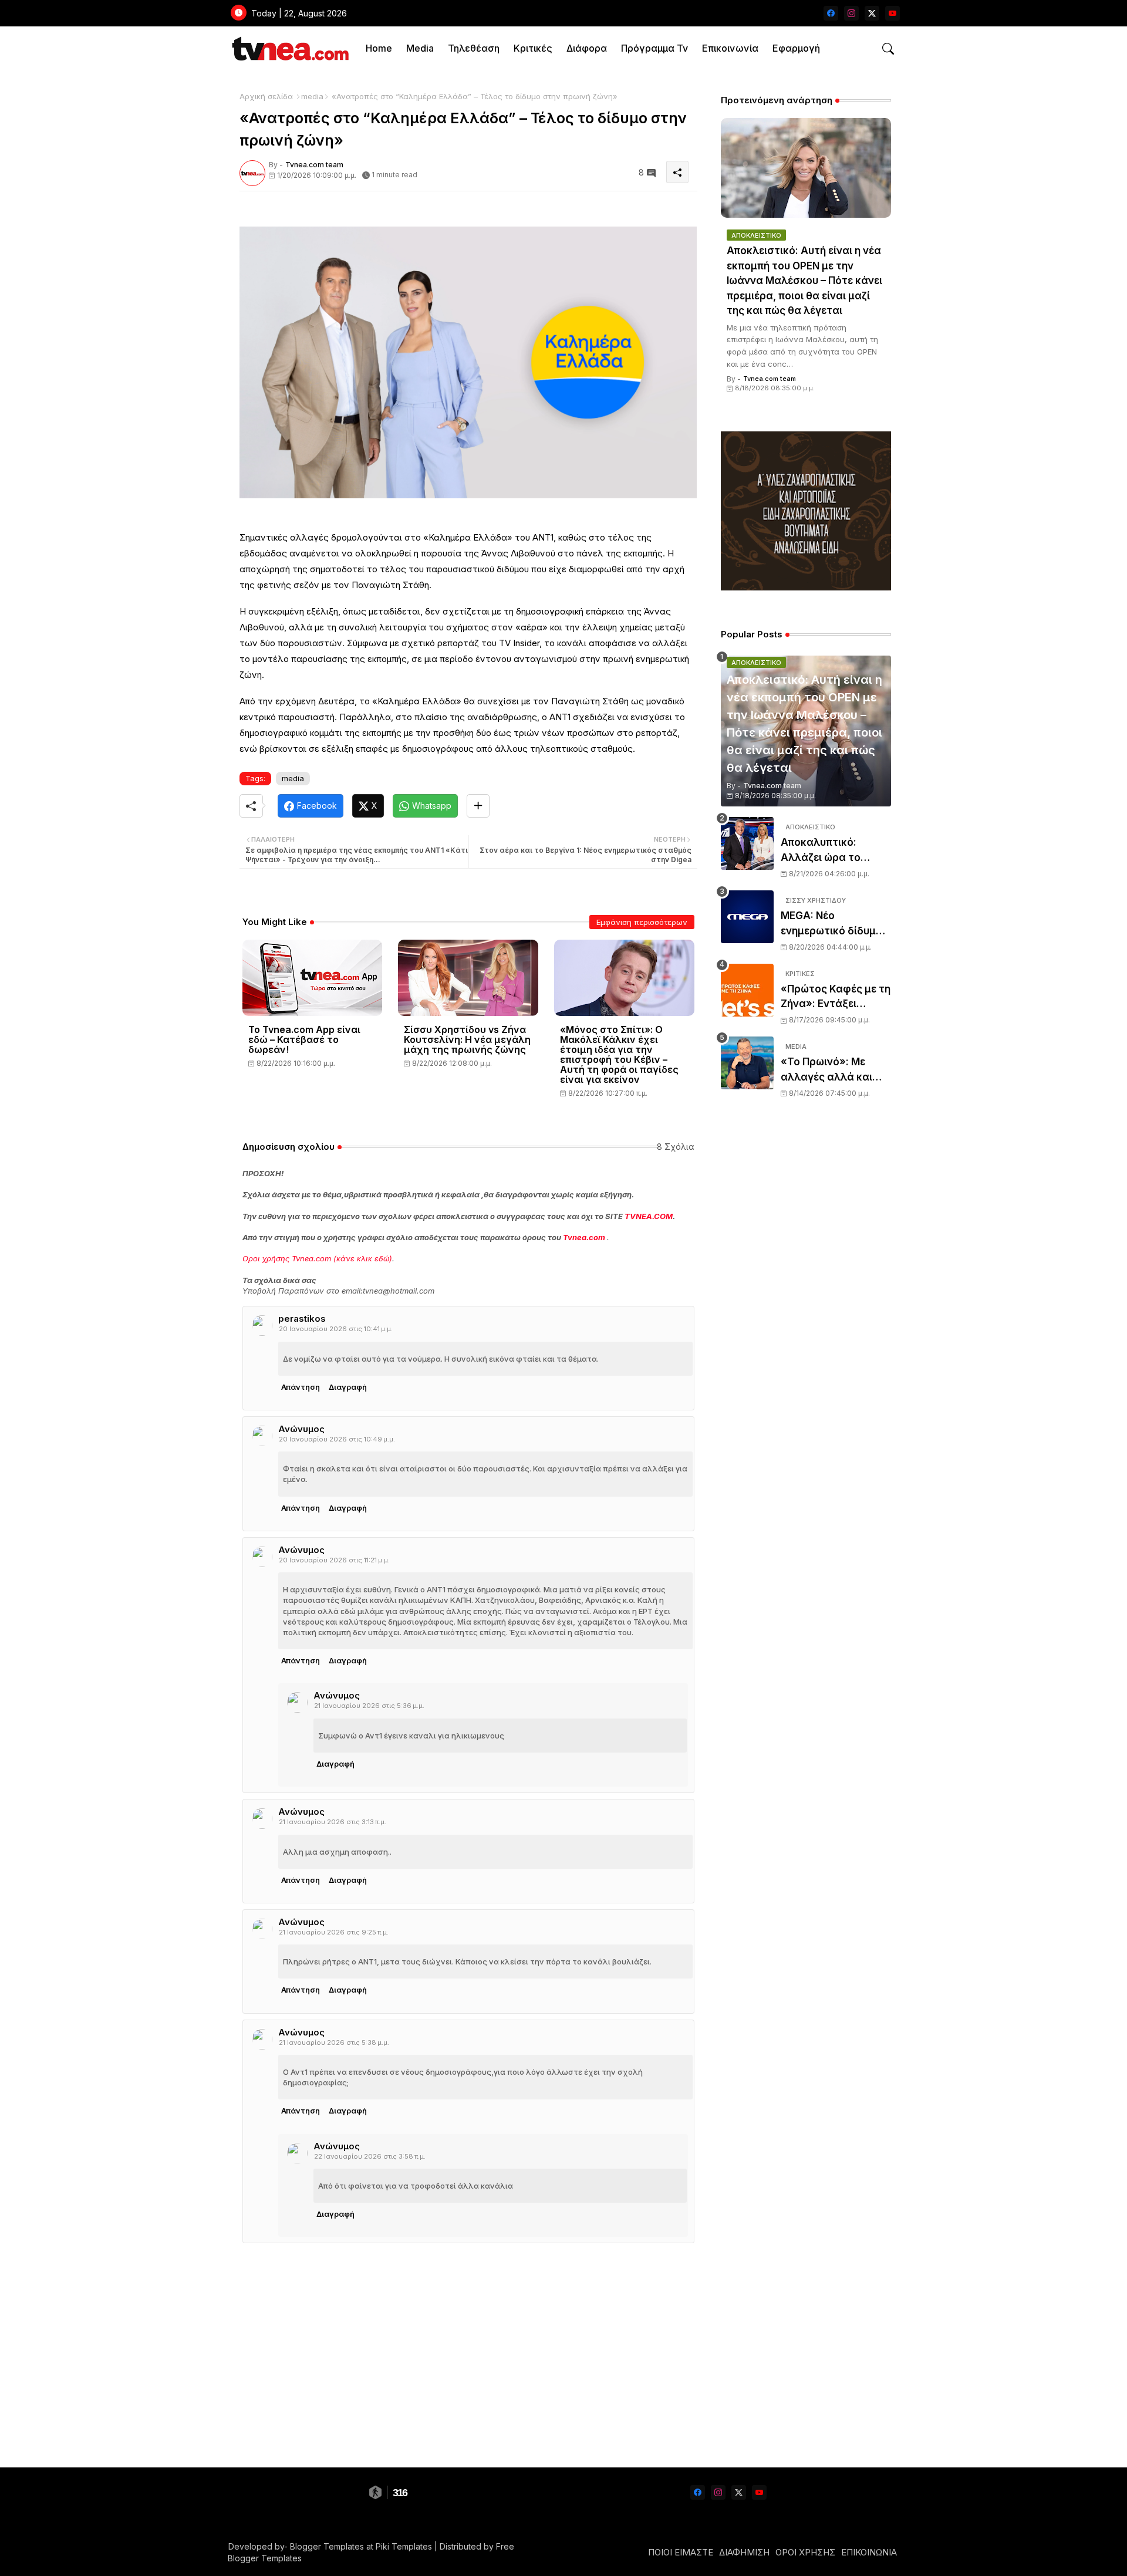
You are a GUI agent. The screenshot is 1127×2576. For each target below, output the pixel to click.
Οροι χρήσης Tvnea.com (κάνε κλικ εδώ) (317, 1258)
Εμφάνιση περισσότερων (642, 922)
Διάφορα (587, 48)
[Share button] (478, 806)
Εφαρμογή (796, 48)
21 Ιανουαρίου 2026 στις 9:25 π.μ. (334, 1932)
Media (420, 48)
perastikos (302, 1319)
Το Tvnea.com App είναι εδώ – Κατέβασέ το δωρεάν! (304, 1040)
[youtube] (893, 13)
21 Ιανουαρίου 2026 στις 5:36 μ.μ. (369, 1706)
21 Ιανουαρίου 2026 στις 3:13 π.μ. (333, 1822)
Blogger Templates (327, 2546)
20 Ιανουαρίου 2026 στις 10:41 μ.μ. (336, 1329)
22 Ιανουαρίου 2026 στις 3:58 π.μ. (370, 2156)
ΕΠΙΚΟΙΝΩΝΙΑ (869, 2552)
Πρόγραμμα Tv (654, 48)
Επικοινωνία (730, 48)
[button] (888, 49)
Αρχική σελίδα (266, 96)
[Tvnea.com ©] (289, 48)
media (312, 96)
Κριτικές (533, 48)
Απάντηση (301, 1387)
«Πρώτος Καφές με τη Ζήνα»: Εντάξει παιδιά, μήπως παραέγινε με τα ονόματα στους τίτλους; (836, 997)
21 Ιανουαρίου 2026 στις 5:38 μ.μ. (334, 2042)
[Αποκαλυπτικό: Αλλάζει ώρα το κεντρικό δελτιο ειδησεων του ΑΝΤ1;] (747, 843)
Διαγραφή (348, 1387)
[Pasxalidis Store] (806, 587)
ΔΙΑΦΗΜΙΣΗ (744, 2552)
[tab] (379, 48)
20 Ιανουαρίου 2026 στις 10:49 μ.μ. (337, 1439)
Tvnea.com (584, 1237)
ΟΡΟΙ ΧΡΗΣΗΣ (805, 2552)
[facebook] (831, 13)
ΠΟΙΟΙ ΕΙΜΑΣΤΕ (681, 2552)
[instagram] (851, 13)
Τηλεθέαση (474, 48)
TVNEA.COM (649, 1216)
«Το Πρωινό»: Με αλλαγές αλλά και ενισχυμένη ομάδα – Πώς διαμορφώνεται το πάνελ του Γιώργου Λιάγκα (836, 1070)
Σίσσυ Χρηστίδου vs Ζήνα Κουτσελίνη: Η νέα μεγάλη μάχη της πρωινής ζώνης (467, 1040)
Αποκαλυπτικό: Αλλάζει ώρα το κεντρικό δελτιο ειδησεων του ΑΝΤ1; (830, 851)
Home (379, 48)
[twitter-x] (872, 13)
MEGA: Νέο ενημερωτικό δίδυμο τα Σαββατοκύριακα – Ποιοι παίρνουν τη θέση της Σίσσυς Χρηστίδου (835, 924)
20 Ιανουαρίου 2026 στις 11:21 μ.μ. (334, 1560)
